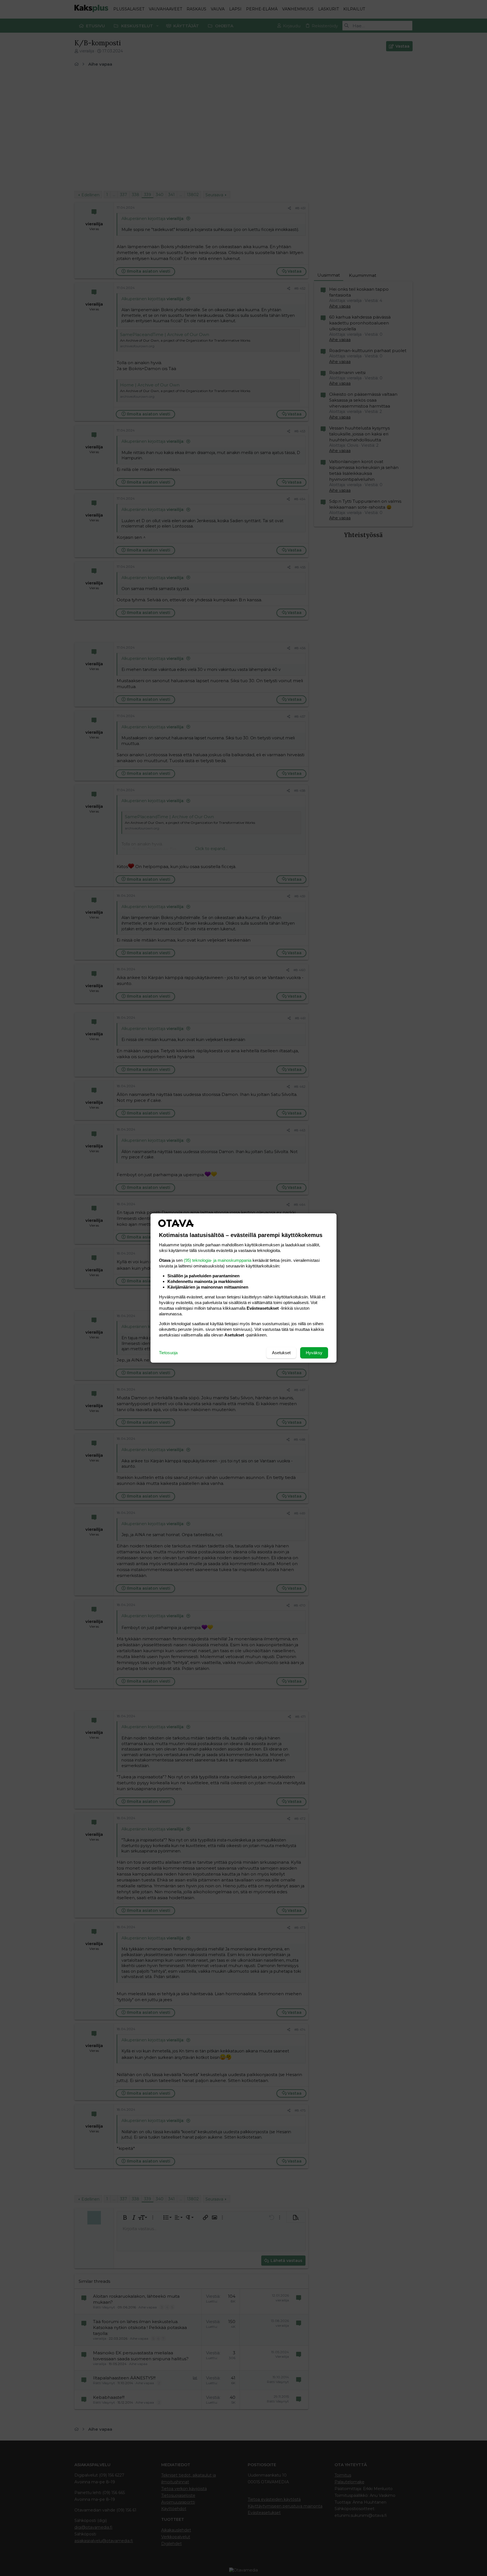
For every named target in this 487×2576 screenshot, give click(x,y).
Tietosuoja (168, 1353)
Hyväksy (314, 1353)
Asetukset (281, 1353)
